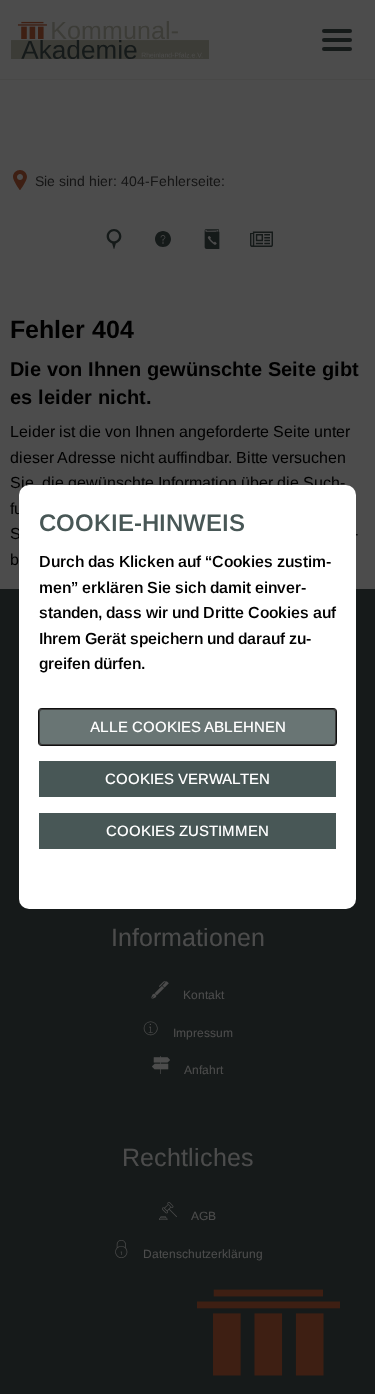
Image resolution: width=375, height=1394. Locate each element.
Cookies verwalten (187, 778)
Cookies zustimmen (187, 830)
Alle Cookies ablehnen (188, 726)
